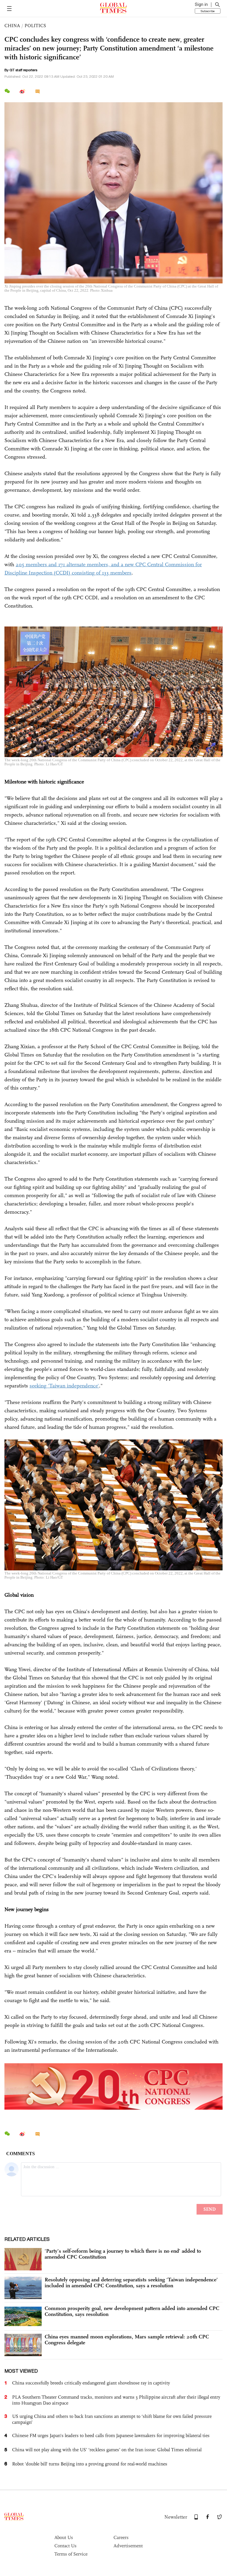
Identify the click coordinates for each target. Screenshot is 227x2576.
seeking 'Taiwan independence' (64, 1386)
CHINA (12, 26)
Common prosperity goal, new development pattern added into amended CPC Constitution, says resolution (132, 2311)
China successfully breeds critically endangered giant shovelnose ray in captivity (91, 2383)
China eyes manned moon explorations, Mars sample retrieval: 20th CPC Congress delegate (127, 2340)
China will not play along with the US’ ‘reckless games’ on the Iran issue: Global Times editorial (107, 2450)
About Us (64, 2537)
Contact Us (65, 2546)
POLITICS (35, 26)
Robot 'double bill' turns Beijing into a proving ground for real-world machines (90, 2464)
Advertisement (128, 2546)
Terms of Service (71, 2554)
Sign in (201, 4)
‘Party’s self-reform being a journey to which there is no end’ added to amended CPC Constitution (123, 2254)
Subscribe (208, 11)
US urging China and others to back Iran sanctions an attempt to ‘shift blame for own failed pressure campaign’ (112, 2419)
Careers (121, 2537)
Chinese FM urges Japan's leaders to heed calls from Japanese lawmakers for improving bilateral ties (111, 2435)
